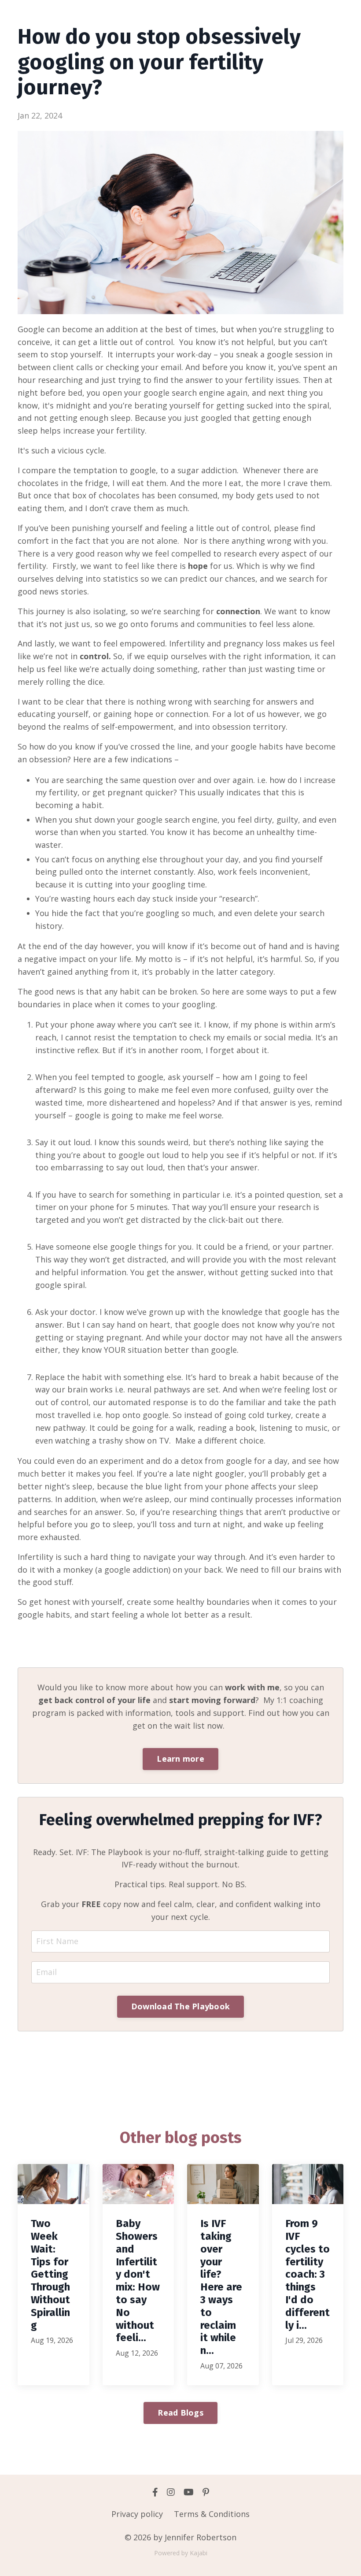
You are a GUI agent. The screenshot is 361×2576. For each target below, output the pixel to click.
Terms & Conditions (212, 2514)
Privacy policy (137, 2514)
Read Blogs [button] (180, 2413)
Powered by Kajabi (181, 2553)
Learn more (180, 1759)
